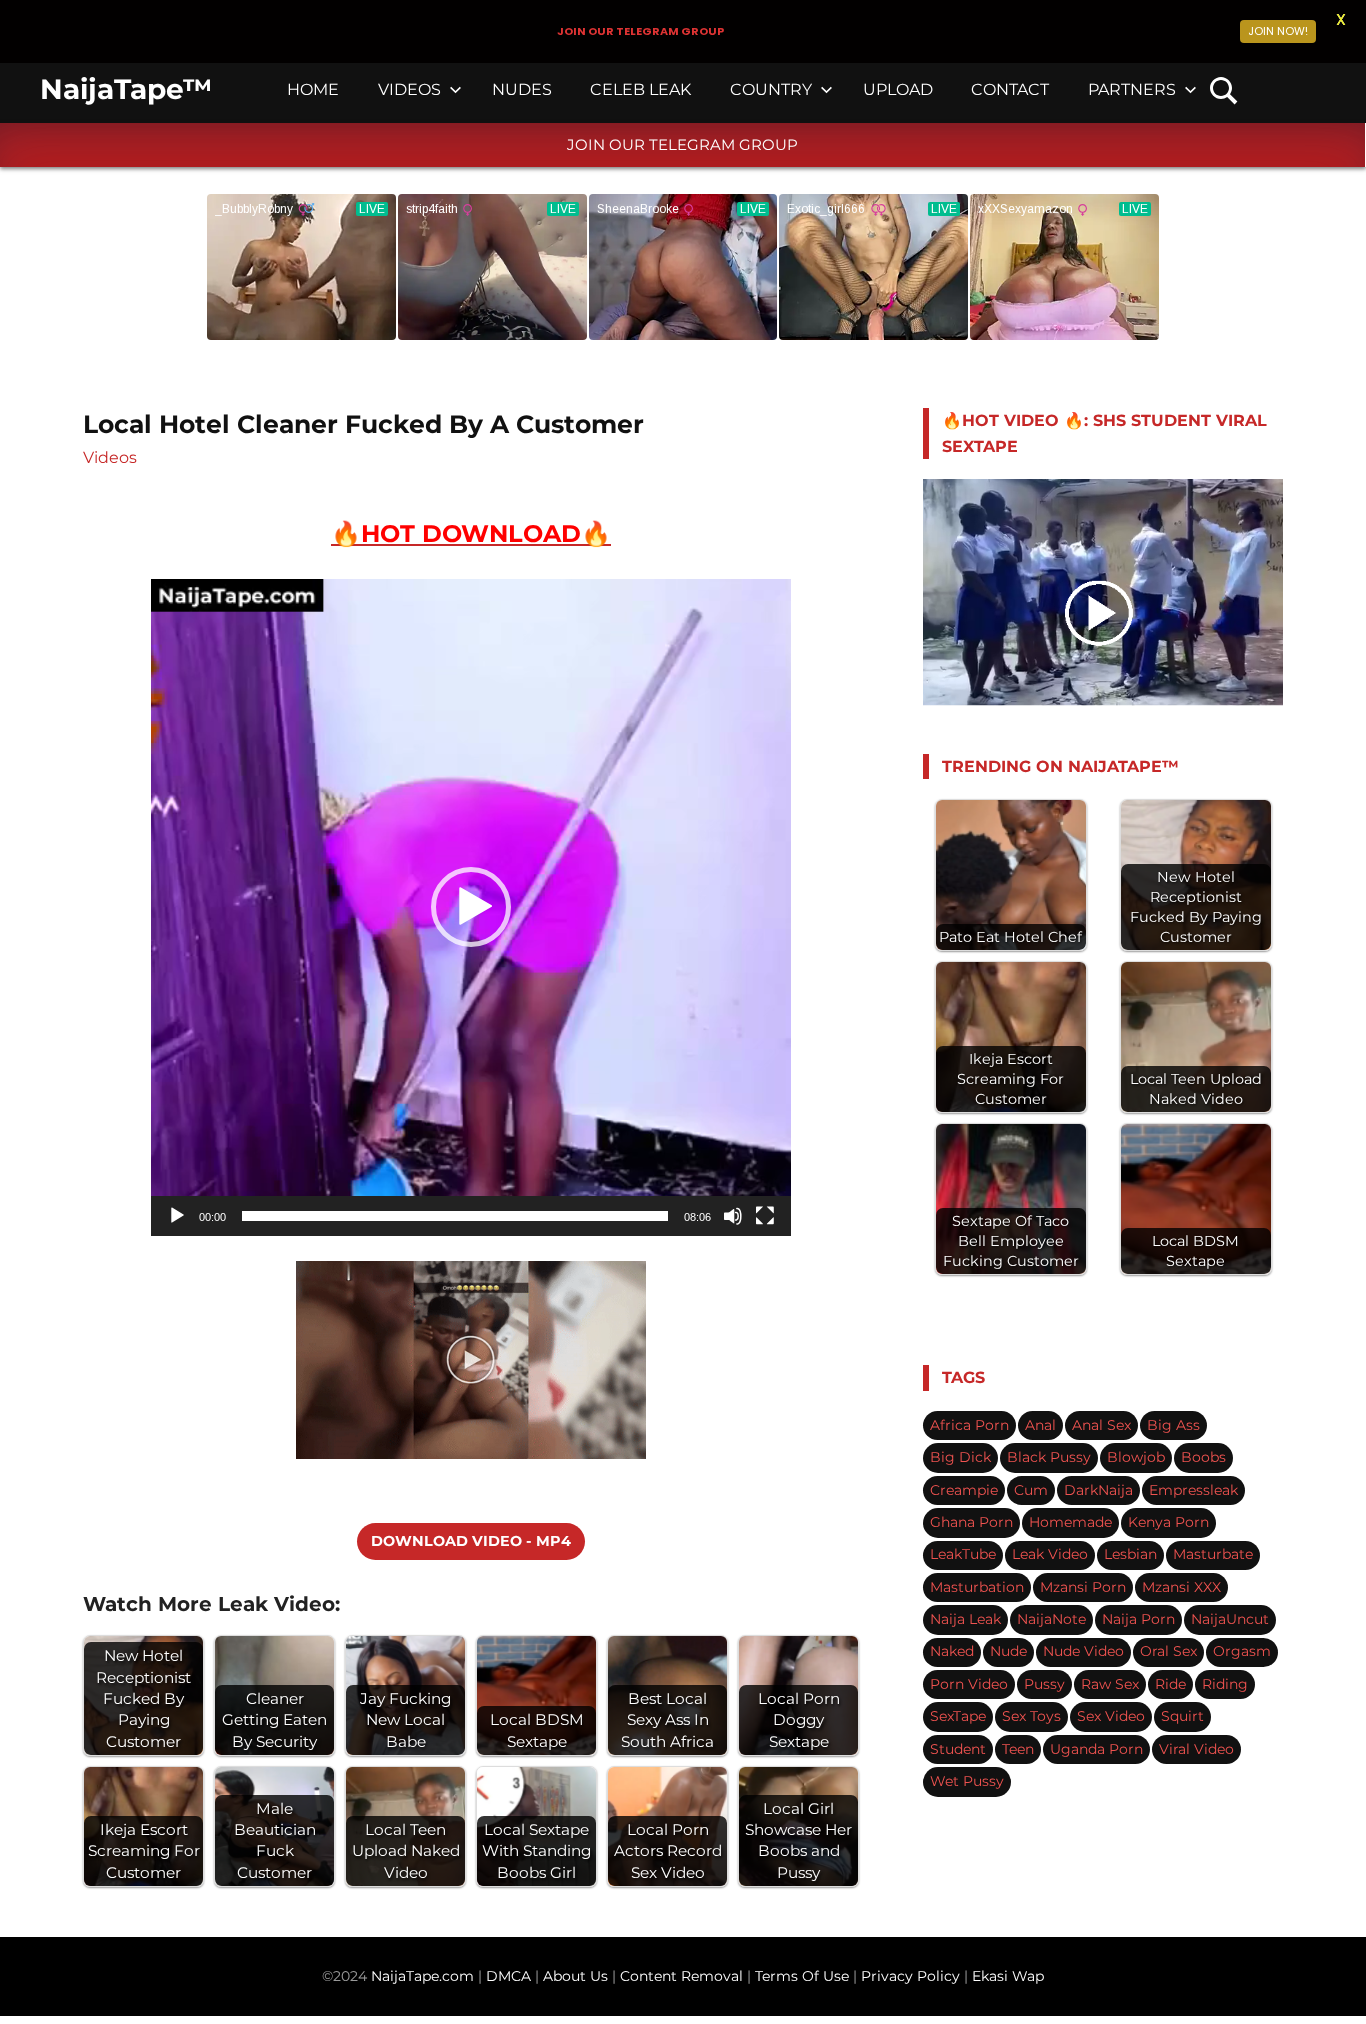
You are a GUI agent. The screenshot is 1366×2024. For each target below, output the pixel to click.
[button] (471, 907)
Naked (952, 1651)
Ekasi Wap (1008, 1976)
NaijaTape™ (126, 89)
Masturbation (977, 1587)
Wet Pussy (967, 1781)
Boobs (1203, 1457)
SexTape (958, 1716)
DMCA (510, 1976)
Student (958, 1749)
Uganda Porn (1096, 1749)
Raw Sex (1110, 1684)
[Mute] (733, 1216)
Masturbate (1213, 1554)
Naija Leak (965, 1619)
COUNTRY (771, 89)
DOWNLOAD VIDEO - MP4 (471, 1541)
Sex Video (1111, 1716)
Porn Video (969, 1684)
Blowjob (1136, 1457)
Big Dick (960, 1457)
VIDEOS (409, 89)
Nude (1008, 1651)
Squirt (1182, 1716)
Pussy (1044, 1684)
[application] (471, 907)
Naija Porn (1138, 1619)
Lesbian (1130, 1554)
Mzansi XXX (1181, 1587)
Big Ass (1173, 1425)
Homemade (1070, 1522)
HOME (313, 89)
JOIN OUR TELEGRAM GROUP (682, 144)
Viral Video (1196, 1749)
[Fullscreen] (765, 1216)
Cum (1031, 1490)
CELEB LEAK (640, 89)
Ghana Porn (971, 1522)
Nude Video (1083, 1651)
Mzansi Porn (1083, 1587)
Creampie (964, 1490)
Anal (1040, 1425)
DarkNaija (1098, 1490)
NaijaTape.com (422, 1976)
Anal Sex (1101, 1425)
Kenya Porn (1168, 1522)
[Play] (177, 1216)
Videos (110, 457)
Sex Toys (1031, 1716)
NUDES (522, 89)
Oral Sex (1168, 1651)
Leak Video (1050, 1554)
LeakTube (963, 1554)
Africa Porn (969, 1425)
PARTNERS (1132, 89)
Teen (1018, 1749)
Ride (1170, 1684)
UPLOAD (898, 89)
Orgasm (1242, 1651)
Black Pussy (1049, 1457)
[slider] (455, 1216)
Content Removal (679, 1976)
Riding (1225, 1684)
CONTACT (1010, 89)
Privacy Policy (910, 1976)
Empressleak (1193, 1490)
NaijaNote (1051, 1619)
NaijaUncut (1230, 1619)
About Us (577, 1976)
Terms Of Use (802, 1976)
